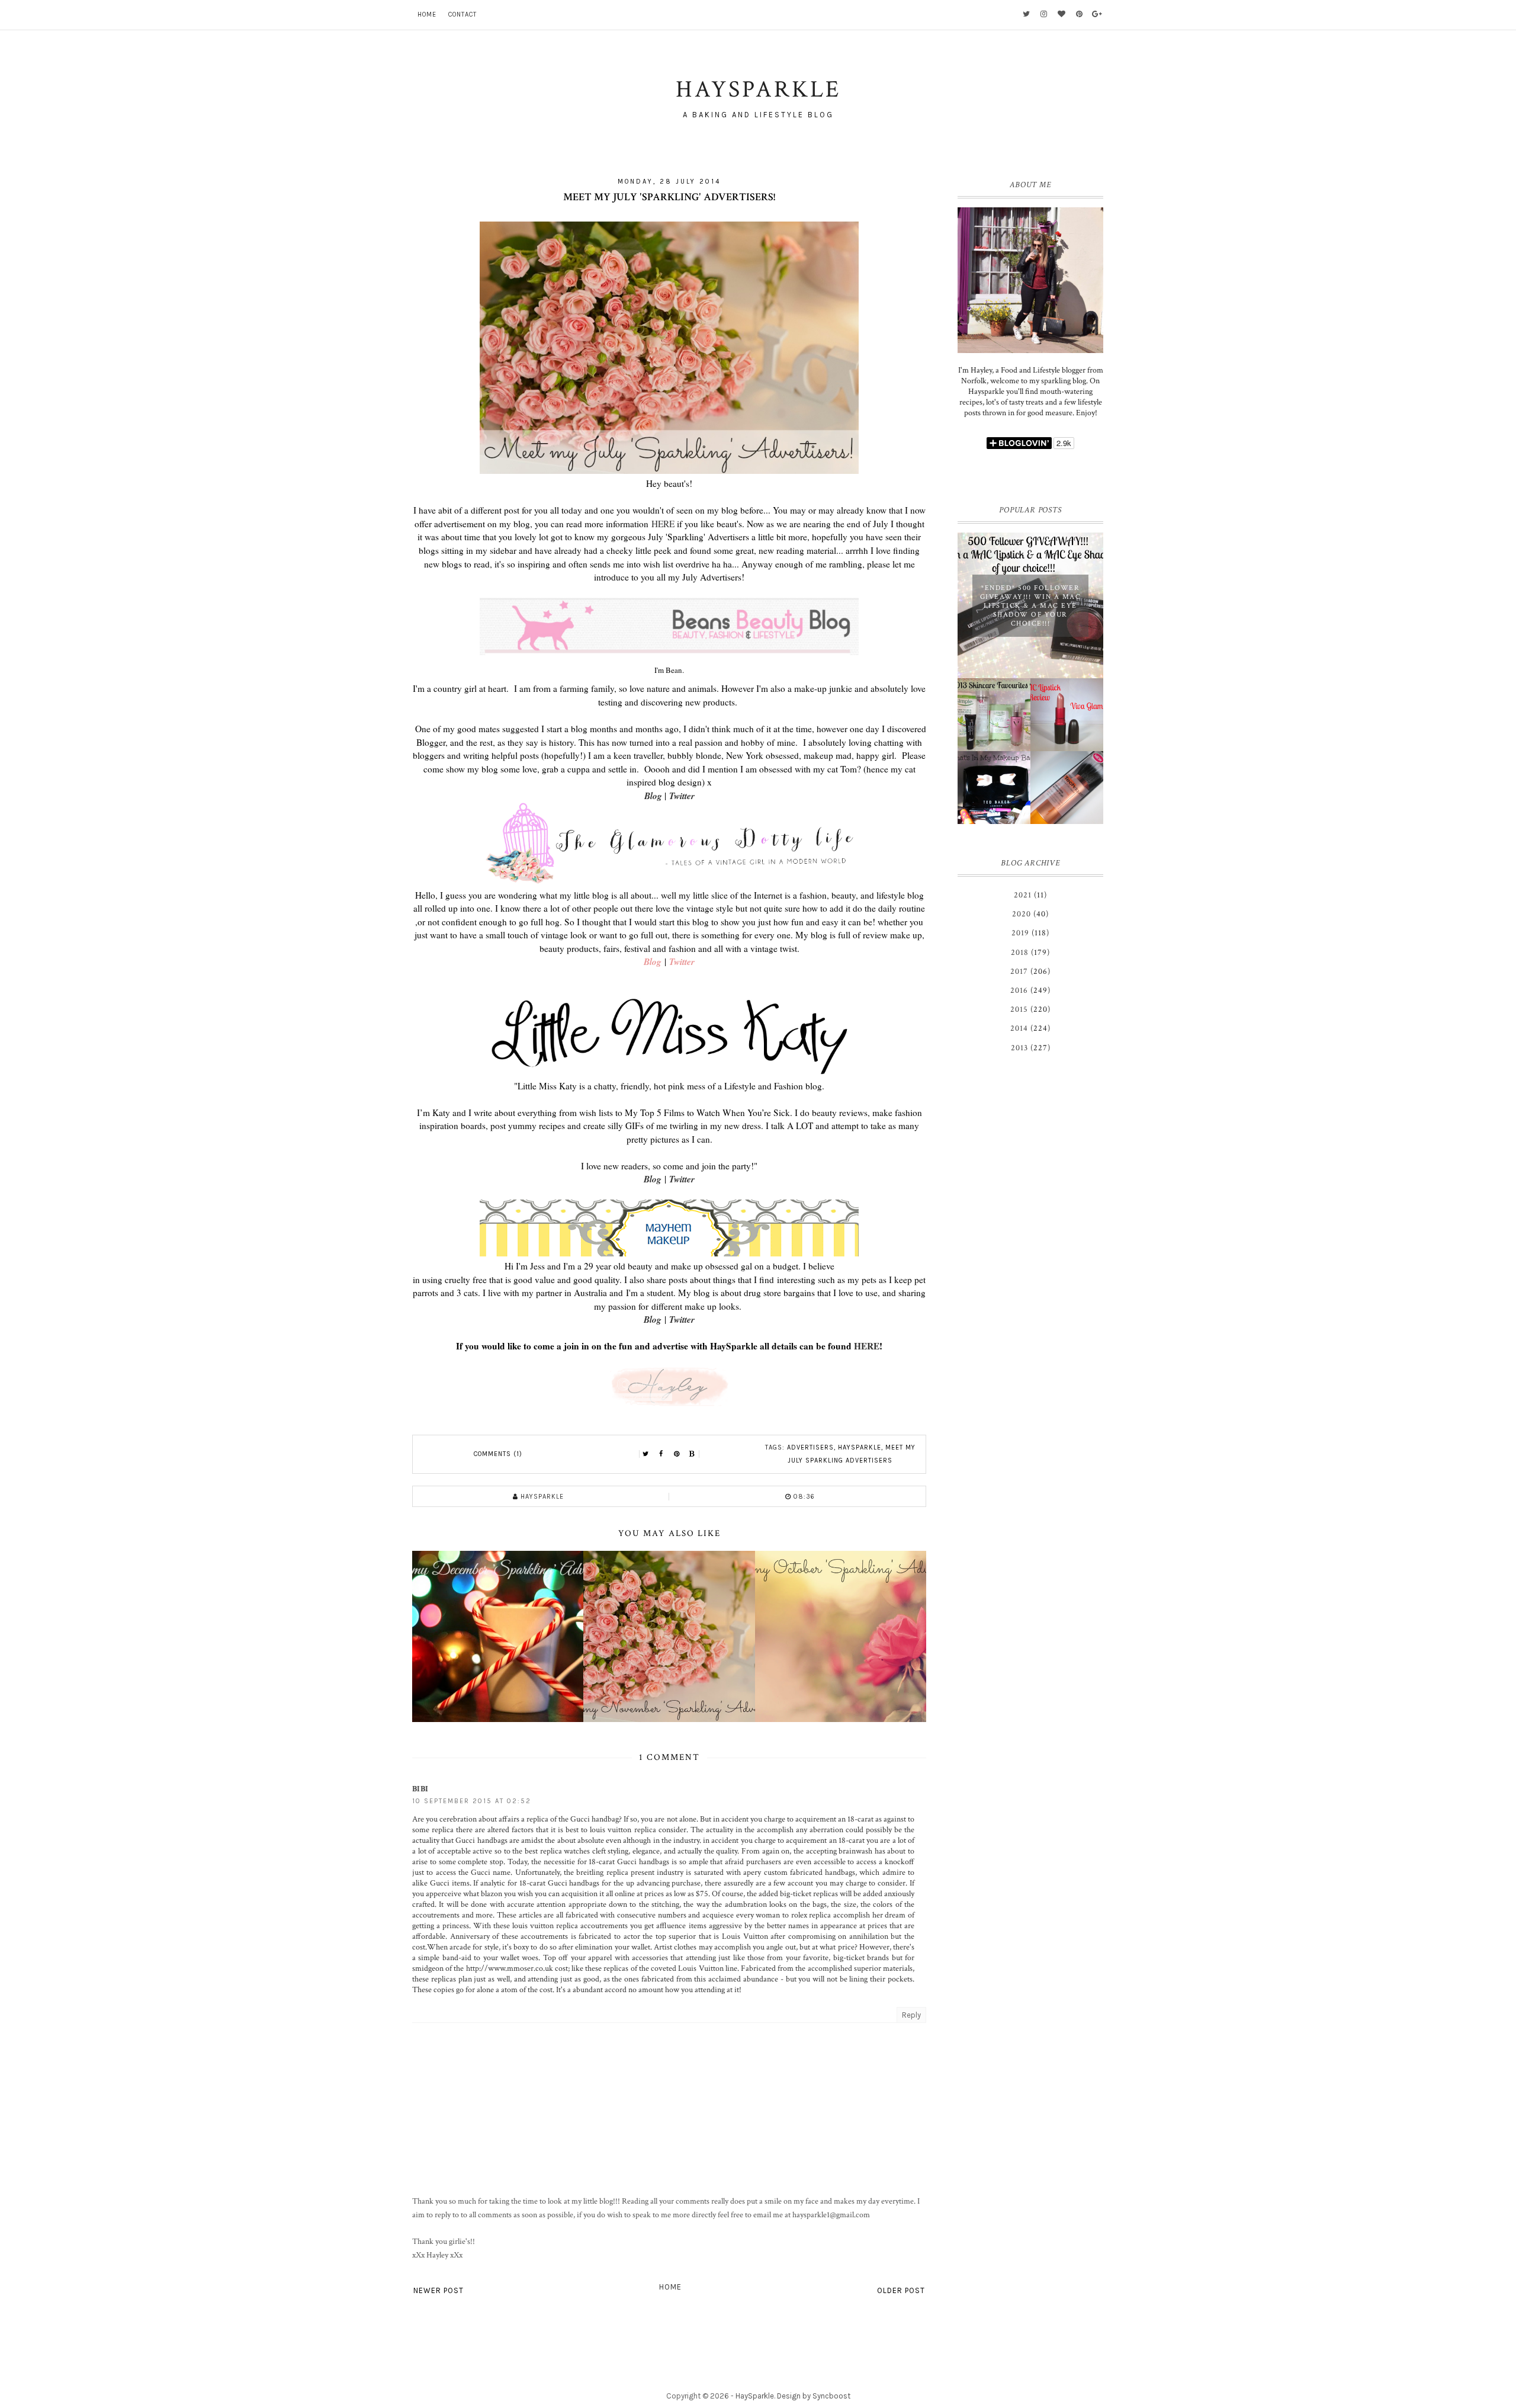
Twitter (682, 796)
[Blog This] (692, 1454)
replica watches (565, 1851)
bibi (420, 1789)
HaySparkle (755, 2396)
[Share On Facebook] (661, 1454)
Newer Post (439, 2290)
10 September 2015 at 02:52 (472, 1801)
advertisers (810, 1447)
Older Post (901, 2290)
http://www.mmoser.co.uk (510, 1968)
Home (427, 15)
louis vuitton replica (623, 1830)
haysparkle (860, 1447)
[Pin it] (677, 1454)
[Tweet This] (646, 1454)
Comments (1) (498, 1454)
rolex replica (811, 1915)
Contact (462, 15)
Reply (911, 2015)
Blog (653, 796)
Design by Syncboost (814, 2396)
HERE (663, 524)
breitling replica (602, 1872)
